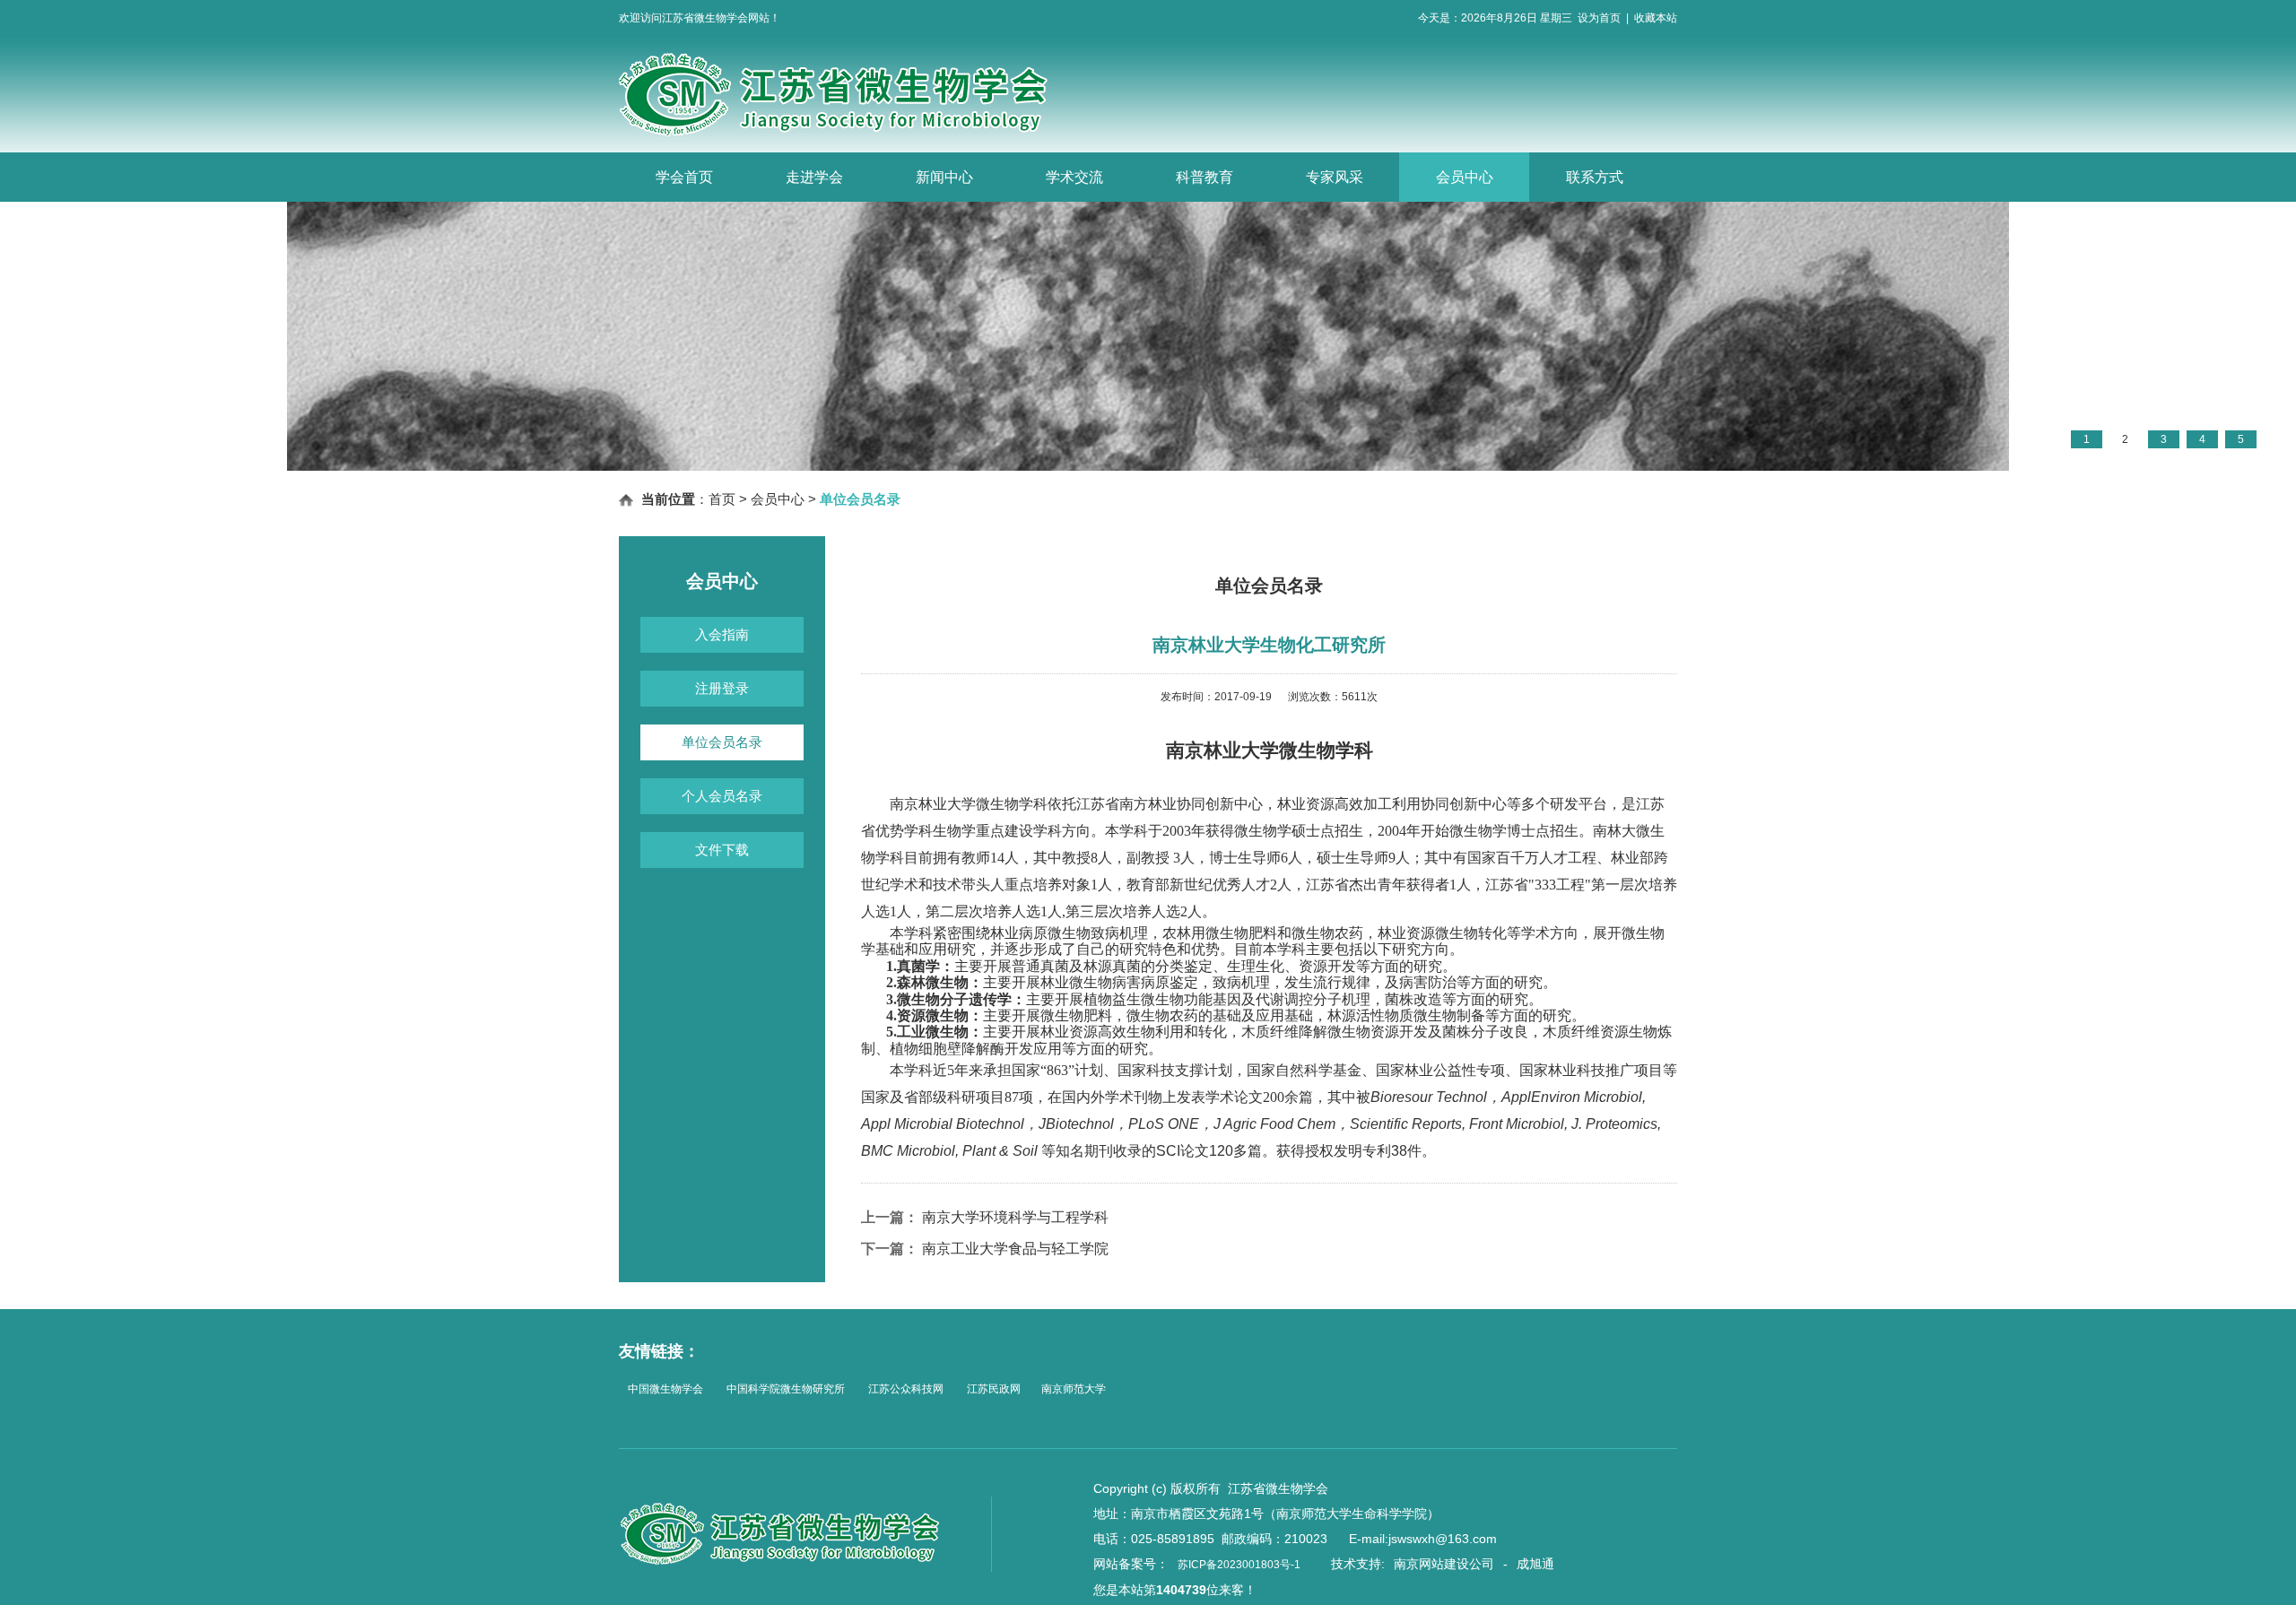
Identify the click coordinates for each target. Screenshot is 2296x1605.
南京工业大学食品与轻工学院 (1015, 1249)
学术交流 (1074, 177)
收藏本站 (1656, 18)
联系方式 (1595, 177)
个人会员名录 (722, 796)
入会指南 (722, 634)
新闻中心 (944, 177)
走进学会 (814, 177)
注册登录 (722, 688)
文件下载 (722, 850)
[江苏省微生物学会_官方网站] (865, 133)
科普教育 (1205, 177)
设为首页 (1599, 18)
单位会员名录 (722, 742)
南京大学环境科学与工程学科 (1015, 1217)
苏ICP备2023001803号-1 (1239, 1565)
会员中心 (1465, 177)
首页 (722, 499)
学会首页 (684, 177)
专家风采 (1335, 177)
